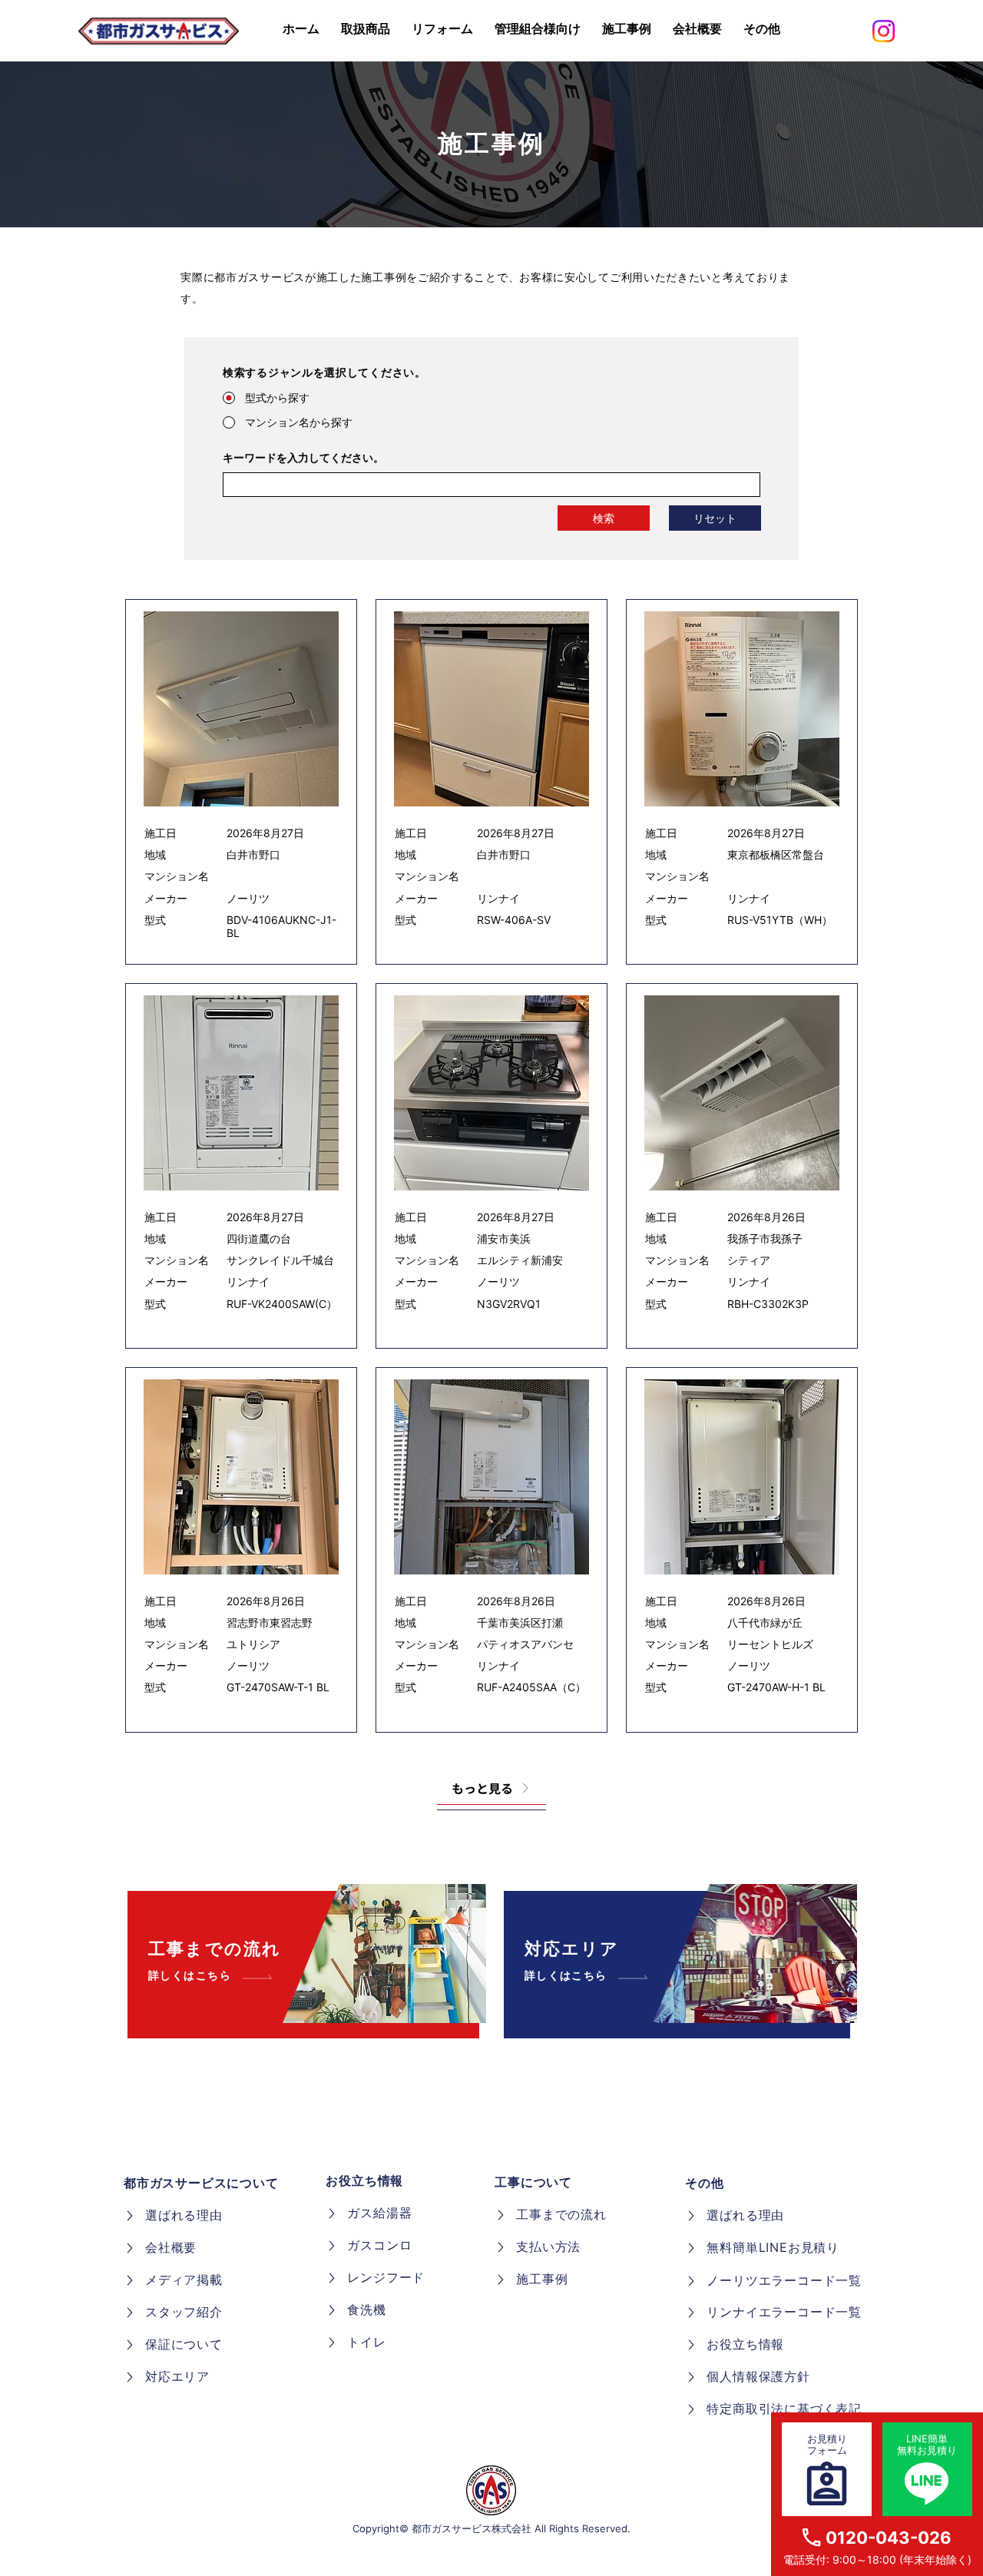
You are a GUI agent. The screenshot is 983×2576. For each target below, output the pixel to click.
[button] (762, 29)
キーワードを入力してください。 (303, 458)
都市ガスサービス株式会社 (472, 2528)
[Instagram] (884, 31)
